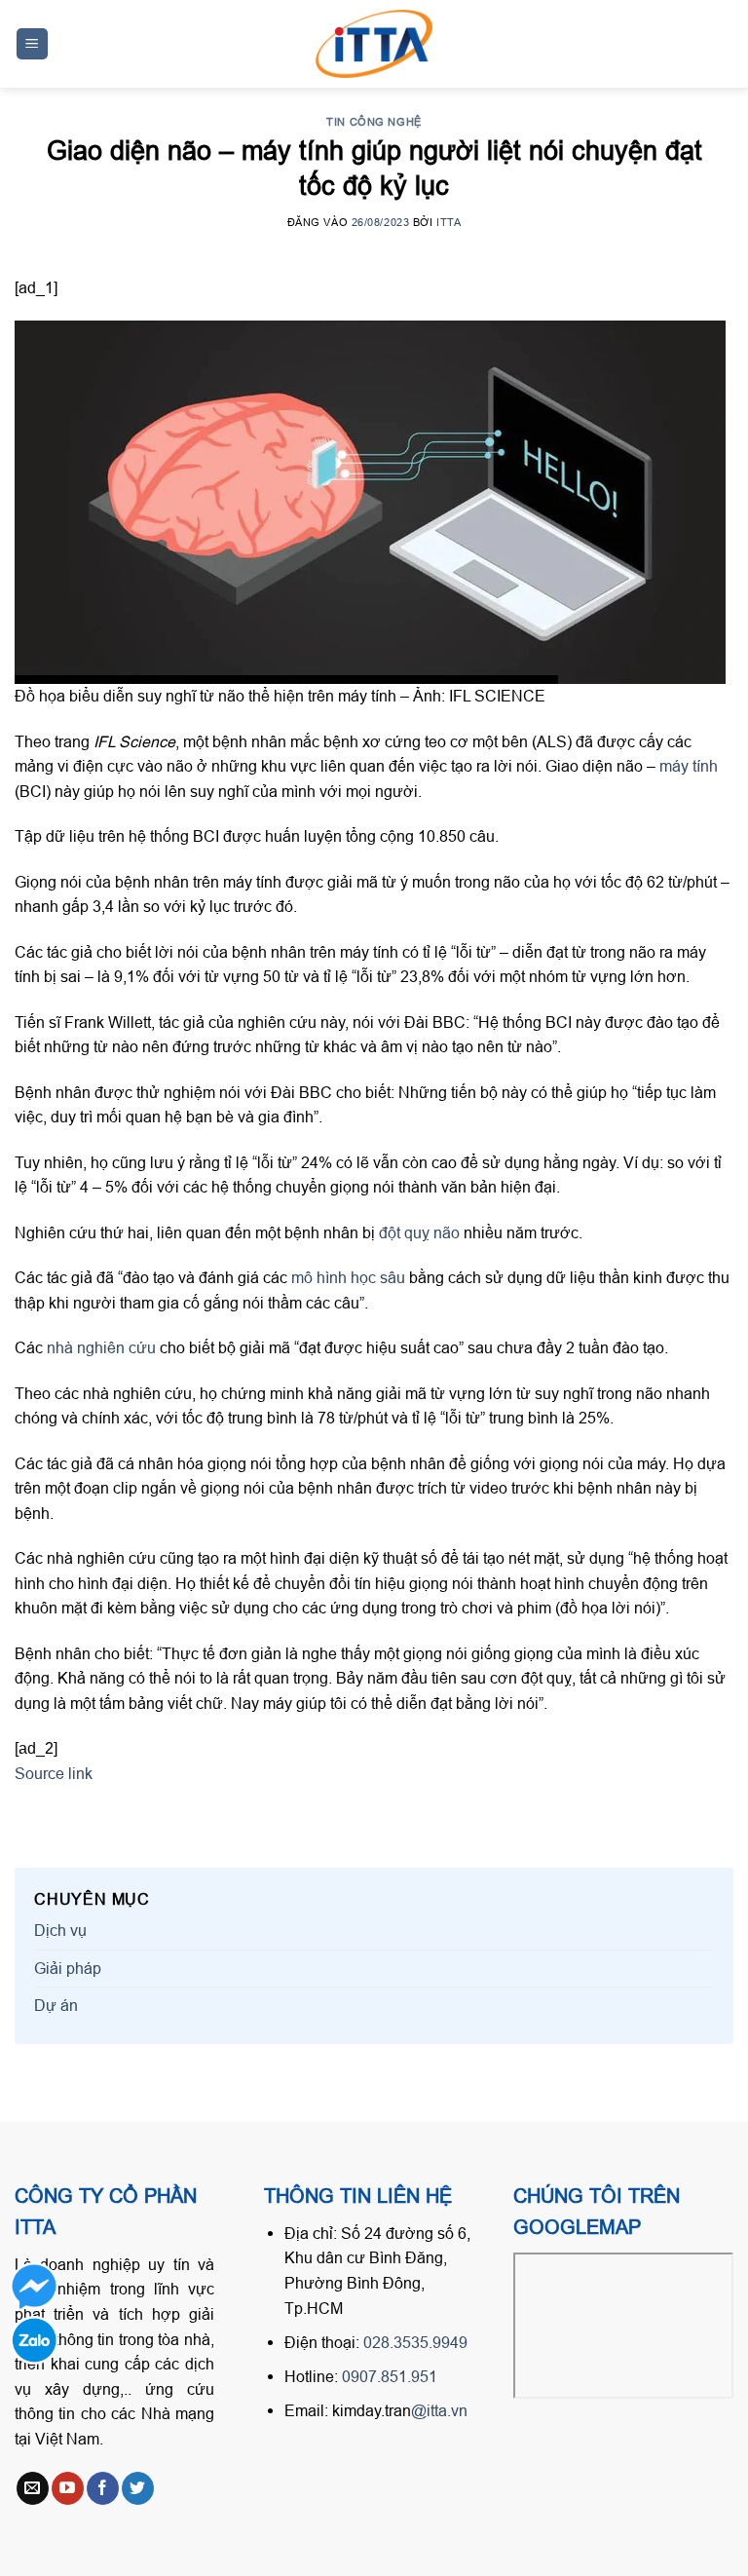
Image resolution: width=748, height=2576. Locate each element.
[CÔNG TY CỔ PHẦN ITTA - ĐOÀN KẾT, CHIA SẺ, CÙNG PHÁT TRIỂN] (374, 44)
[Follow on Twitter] (138, 2488)
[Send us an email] (33, 2488)
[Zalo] (34, 2340)
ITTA (449, 222)
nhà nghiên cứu (101, 1347)
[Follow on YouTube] (68, 2488)
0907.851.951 (390, 2376)
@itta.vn (439, 2410)
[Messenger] (34, 2287)
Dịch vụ (60, 1930)
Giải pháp (68, 1968)
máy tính (689, 766)
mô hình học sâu (350, 1277)
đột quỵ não (419, 1232)
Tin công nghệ (374, 122)
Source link (54, 1773)
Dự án (56, 2005)
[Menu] (33, 44)
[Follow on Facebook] (103, 2488)
